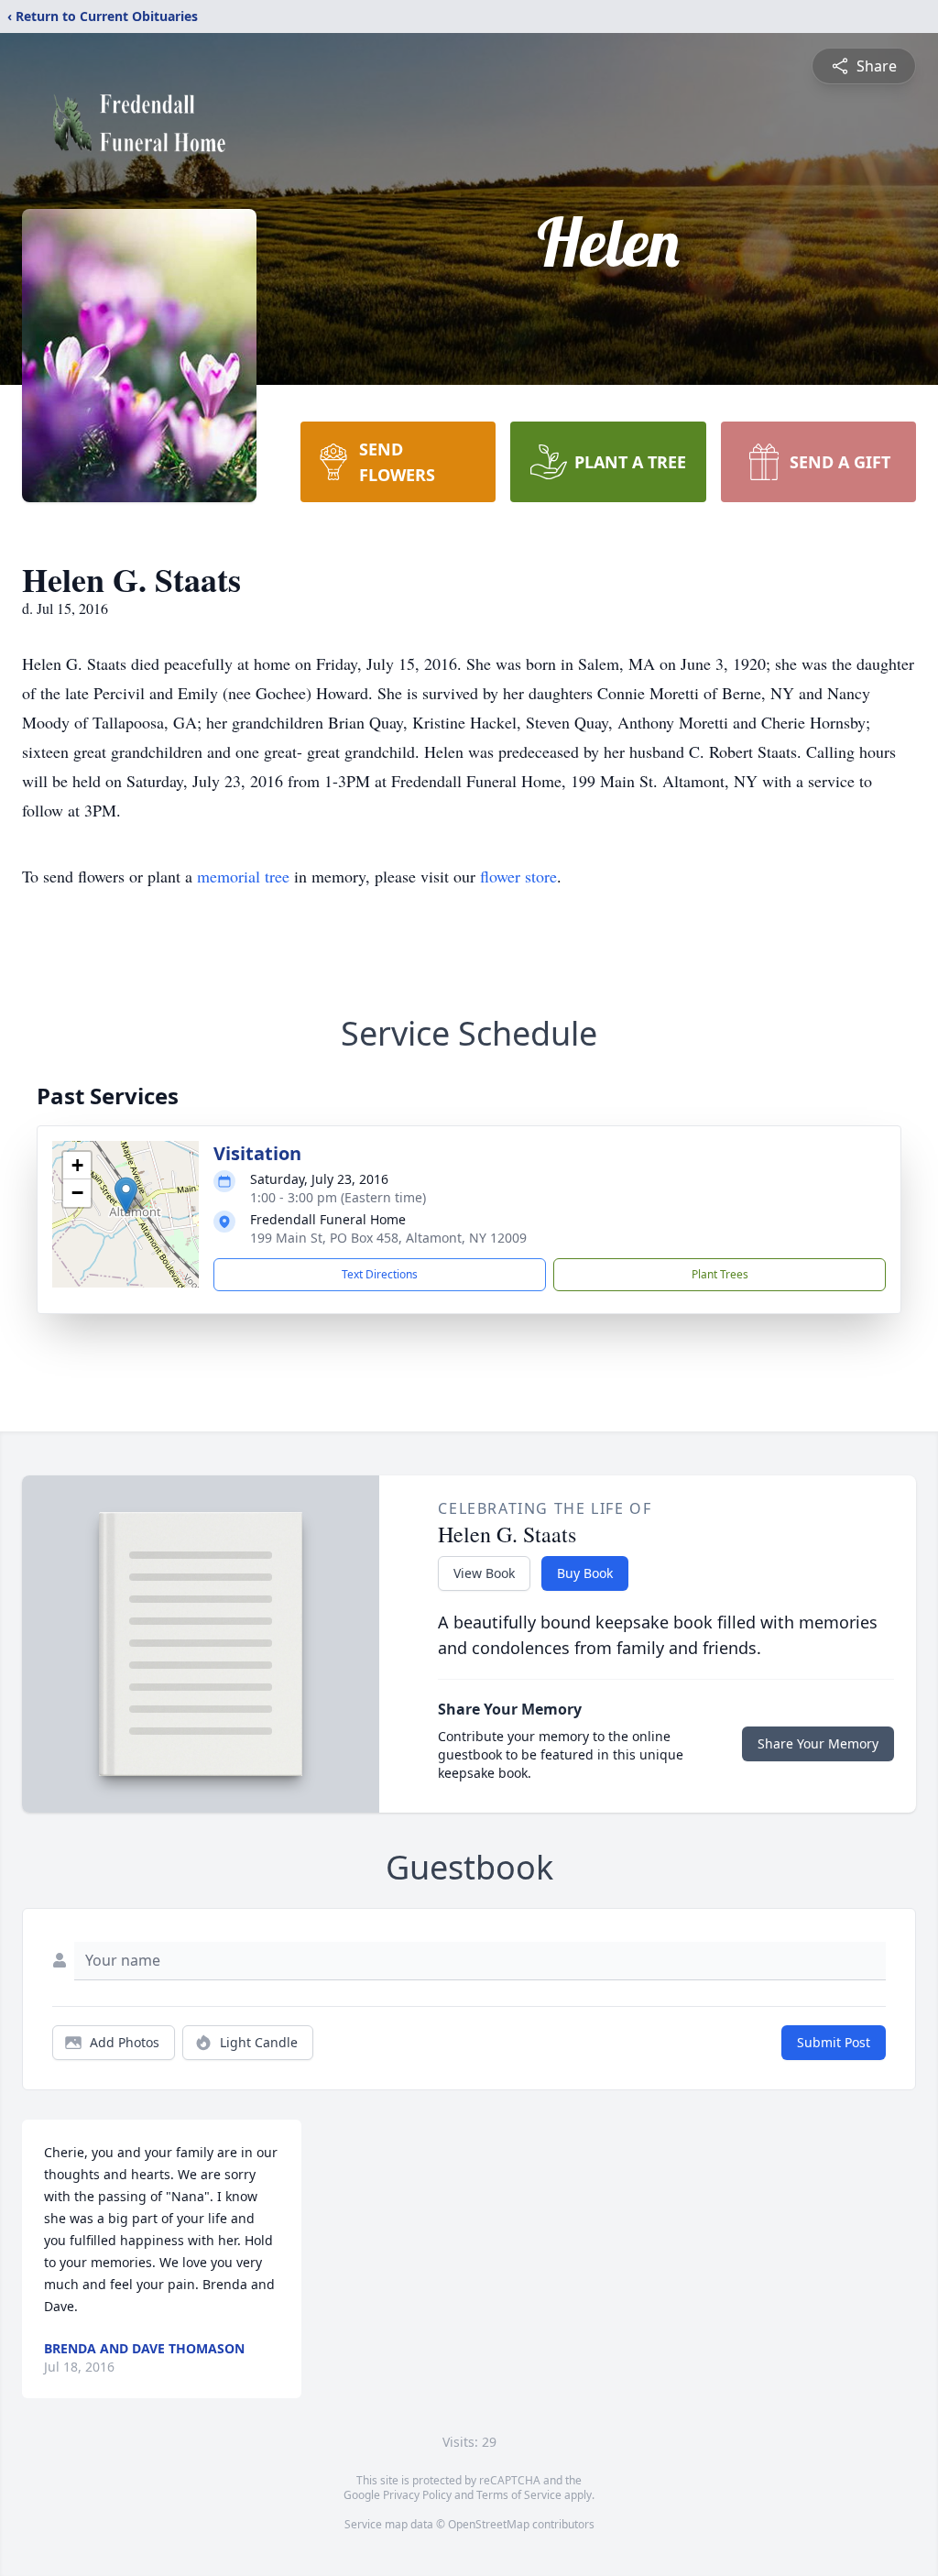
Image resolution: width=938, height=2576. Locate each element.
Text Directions (380, 1274)
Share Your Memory (818, 1743)
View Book (484, 1573)
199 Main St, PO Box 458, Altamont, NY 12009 (388, 1238)
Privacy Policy (417, 2495)
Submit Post (834, 2042)
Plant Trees (720, 1274)
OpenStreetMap (489, 2524)
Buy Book (585, 1573)
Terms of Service (519, 2495)
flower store (518, 876)
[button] (126, 1195)
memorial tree (243, 876)
